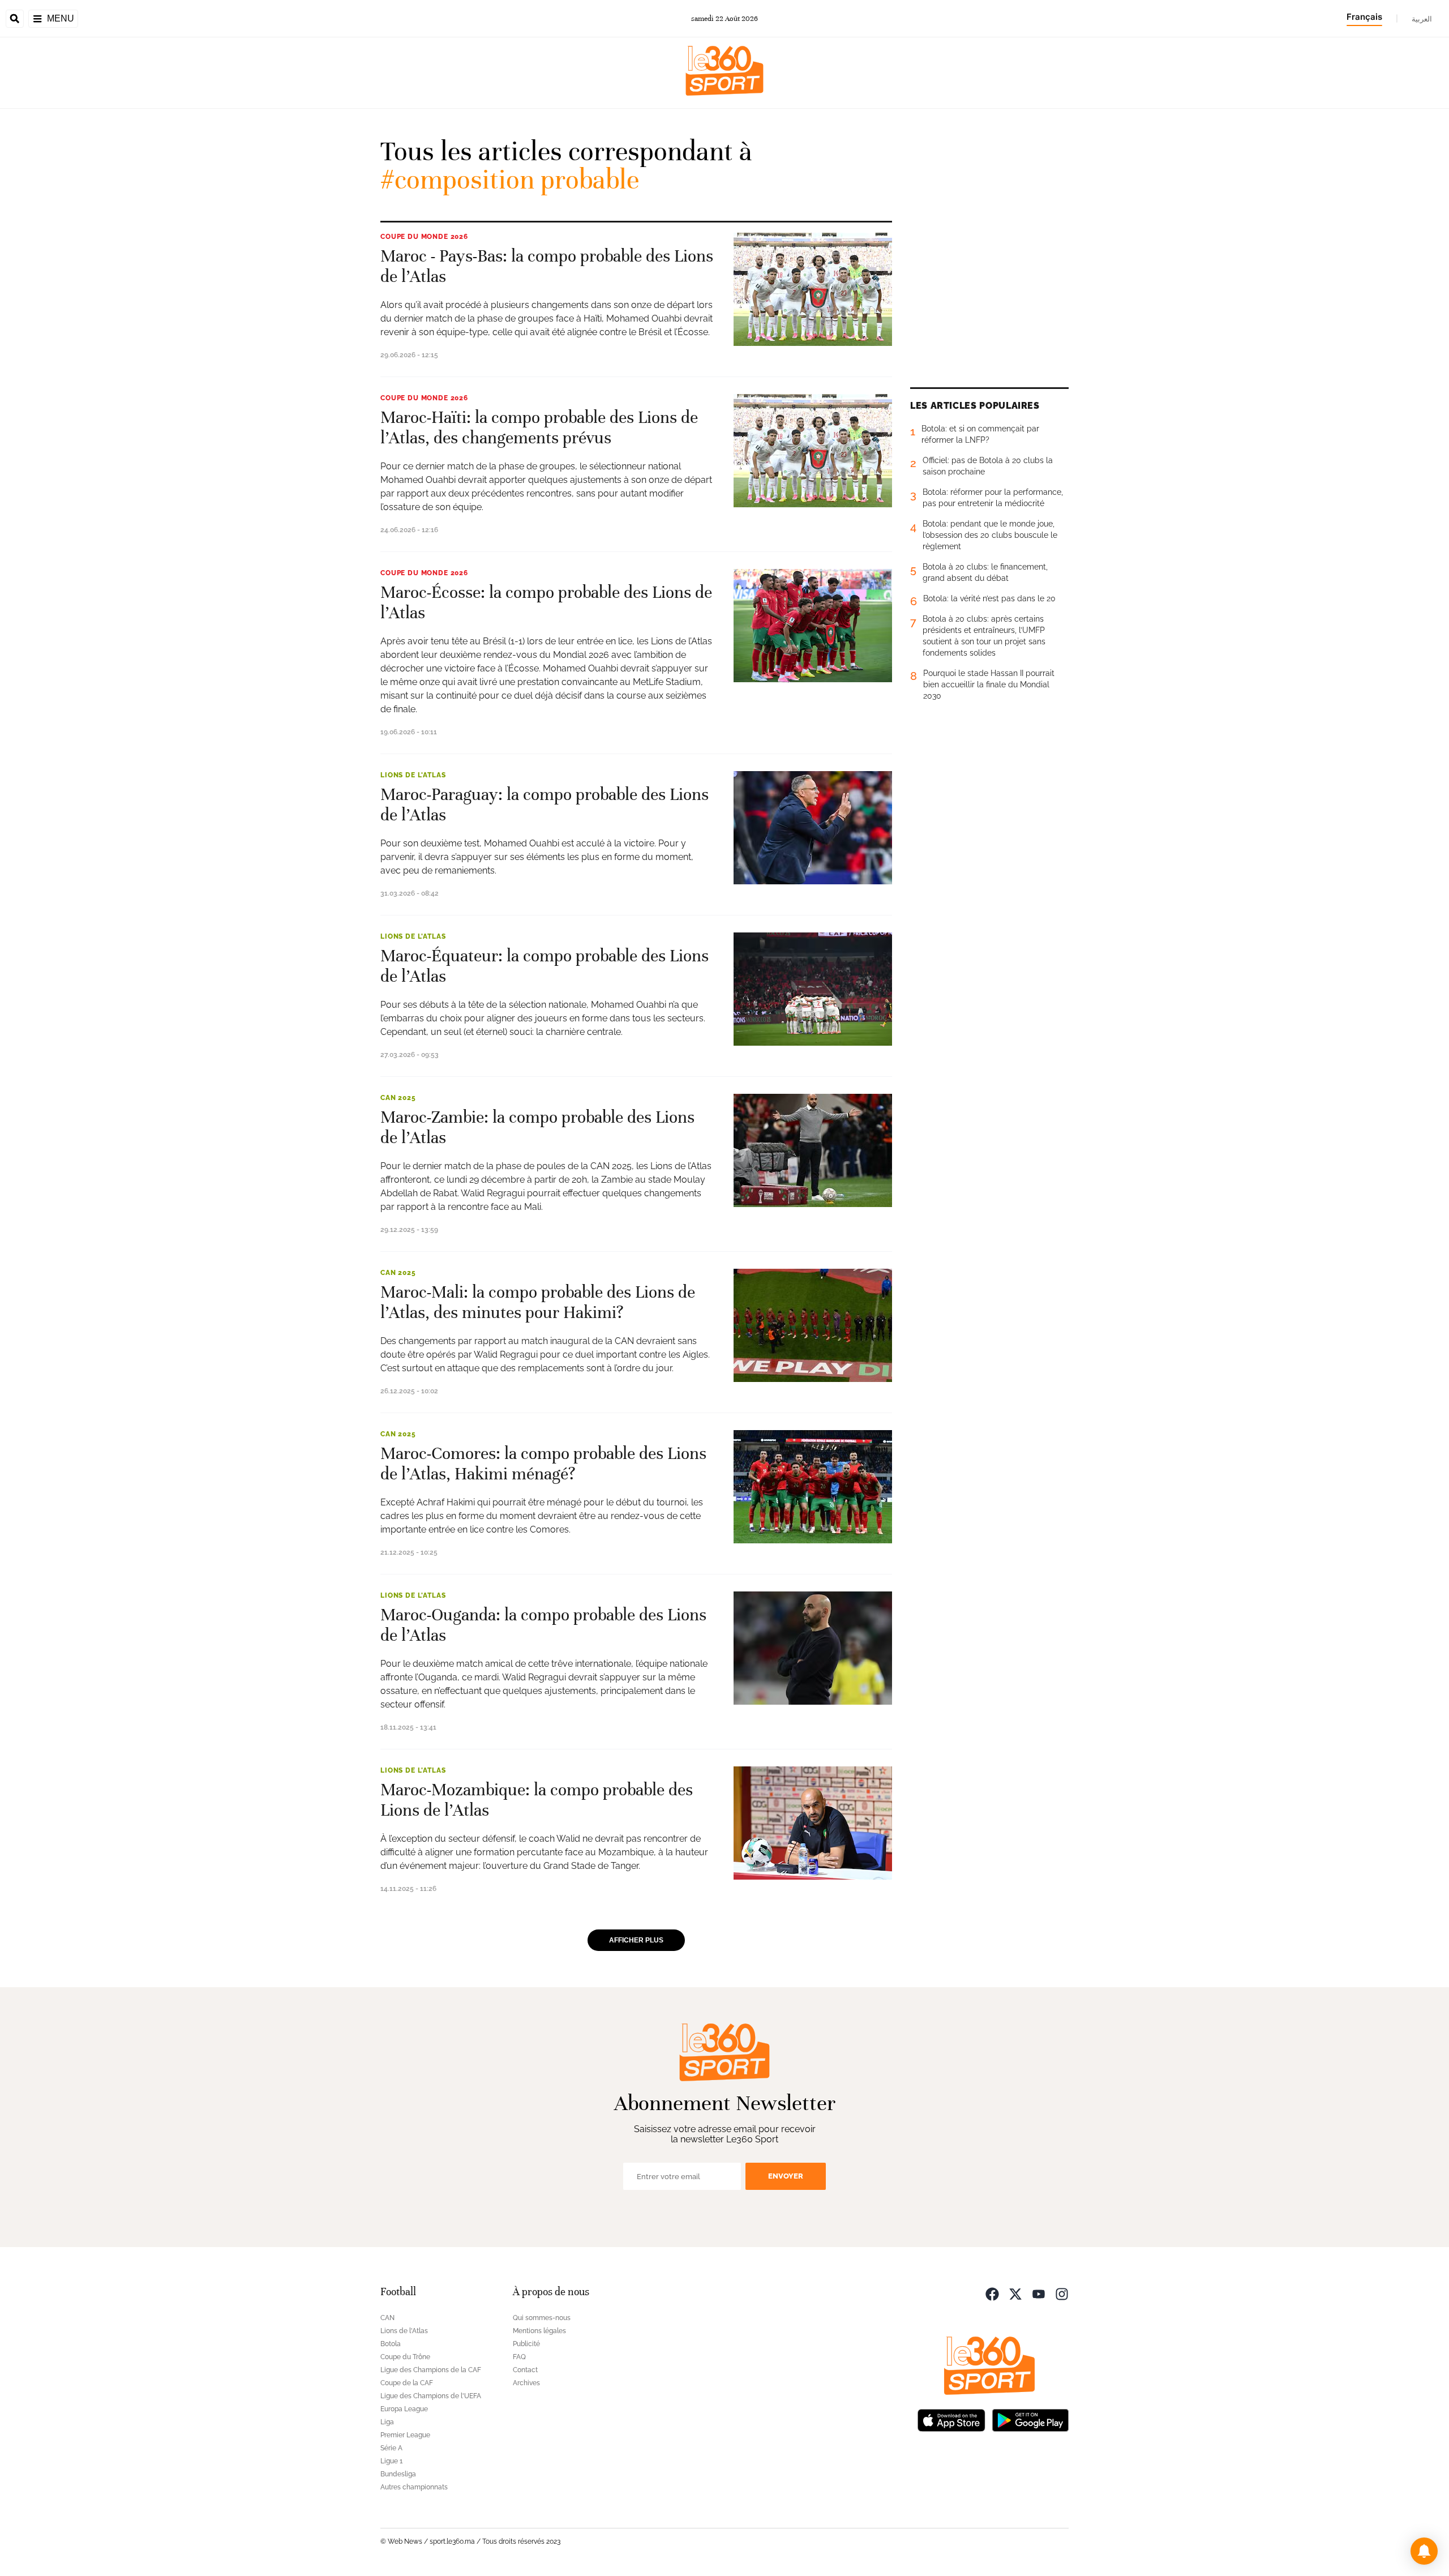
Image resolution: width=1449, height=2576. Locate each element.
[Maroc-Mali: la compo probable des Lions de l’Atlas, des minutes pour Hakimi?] (813, 1325)
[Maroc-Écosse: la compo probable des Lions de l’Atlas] (813, 626)
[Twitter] (1015, 2293)
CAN (387, 2318)
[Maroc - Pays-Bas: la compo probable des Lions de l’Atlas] (813, 289)
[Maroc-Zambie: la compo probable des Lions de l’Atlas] (813, 1150)
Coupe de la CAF (407, 2383)
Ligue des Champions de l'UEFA (431, 2396)
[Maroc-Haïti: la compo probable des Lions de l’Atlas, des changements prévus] (813, 451)
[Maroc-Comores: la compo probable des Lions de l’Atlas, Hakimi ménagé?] (813, 1487)
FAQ (519, 2357)
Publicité (526, 2344)
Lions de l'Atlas (413, 775)
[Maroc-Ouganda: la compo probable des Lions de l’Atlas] (813, 1648)
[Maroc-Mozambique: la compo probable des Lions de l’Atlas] (813, 1823)
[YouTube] (1039, 2293)
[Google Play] (1030, 2419)
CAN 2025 (398, 1098)
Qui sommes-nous (542, 2318)
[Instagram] (1062, 2293)
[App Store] (951, 2419)
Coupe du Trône (405, 2357)
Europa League (404, 2409)
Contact (525, 2370)
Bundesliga (398, 2474)
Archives (526, 2383)
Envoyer (786, 2176)
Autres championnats (414, 2487)
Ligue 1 (391, 2461)
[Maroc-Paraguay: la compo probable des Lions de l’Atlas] (813, 828)
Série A (391, 2448)
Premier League (405, 2435)
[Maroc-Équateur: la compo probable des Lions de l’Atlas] (813, 989)
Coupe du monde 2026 (424, 237)
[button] (1424, 2551)
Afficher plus (636, 1940)
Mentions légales (539, 2331)
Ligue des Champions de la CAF (431, 2370)
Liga (387, 2422)
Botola (391, 2344)
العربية (1422, 19)
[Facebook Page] (992, 2293)
